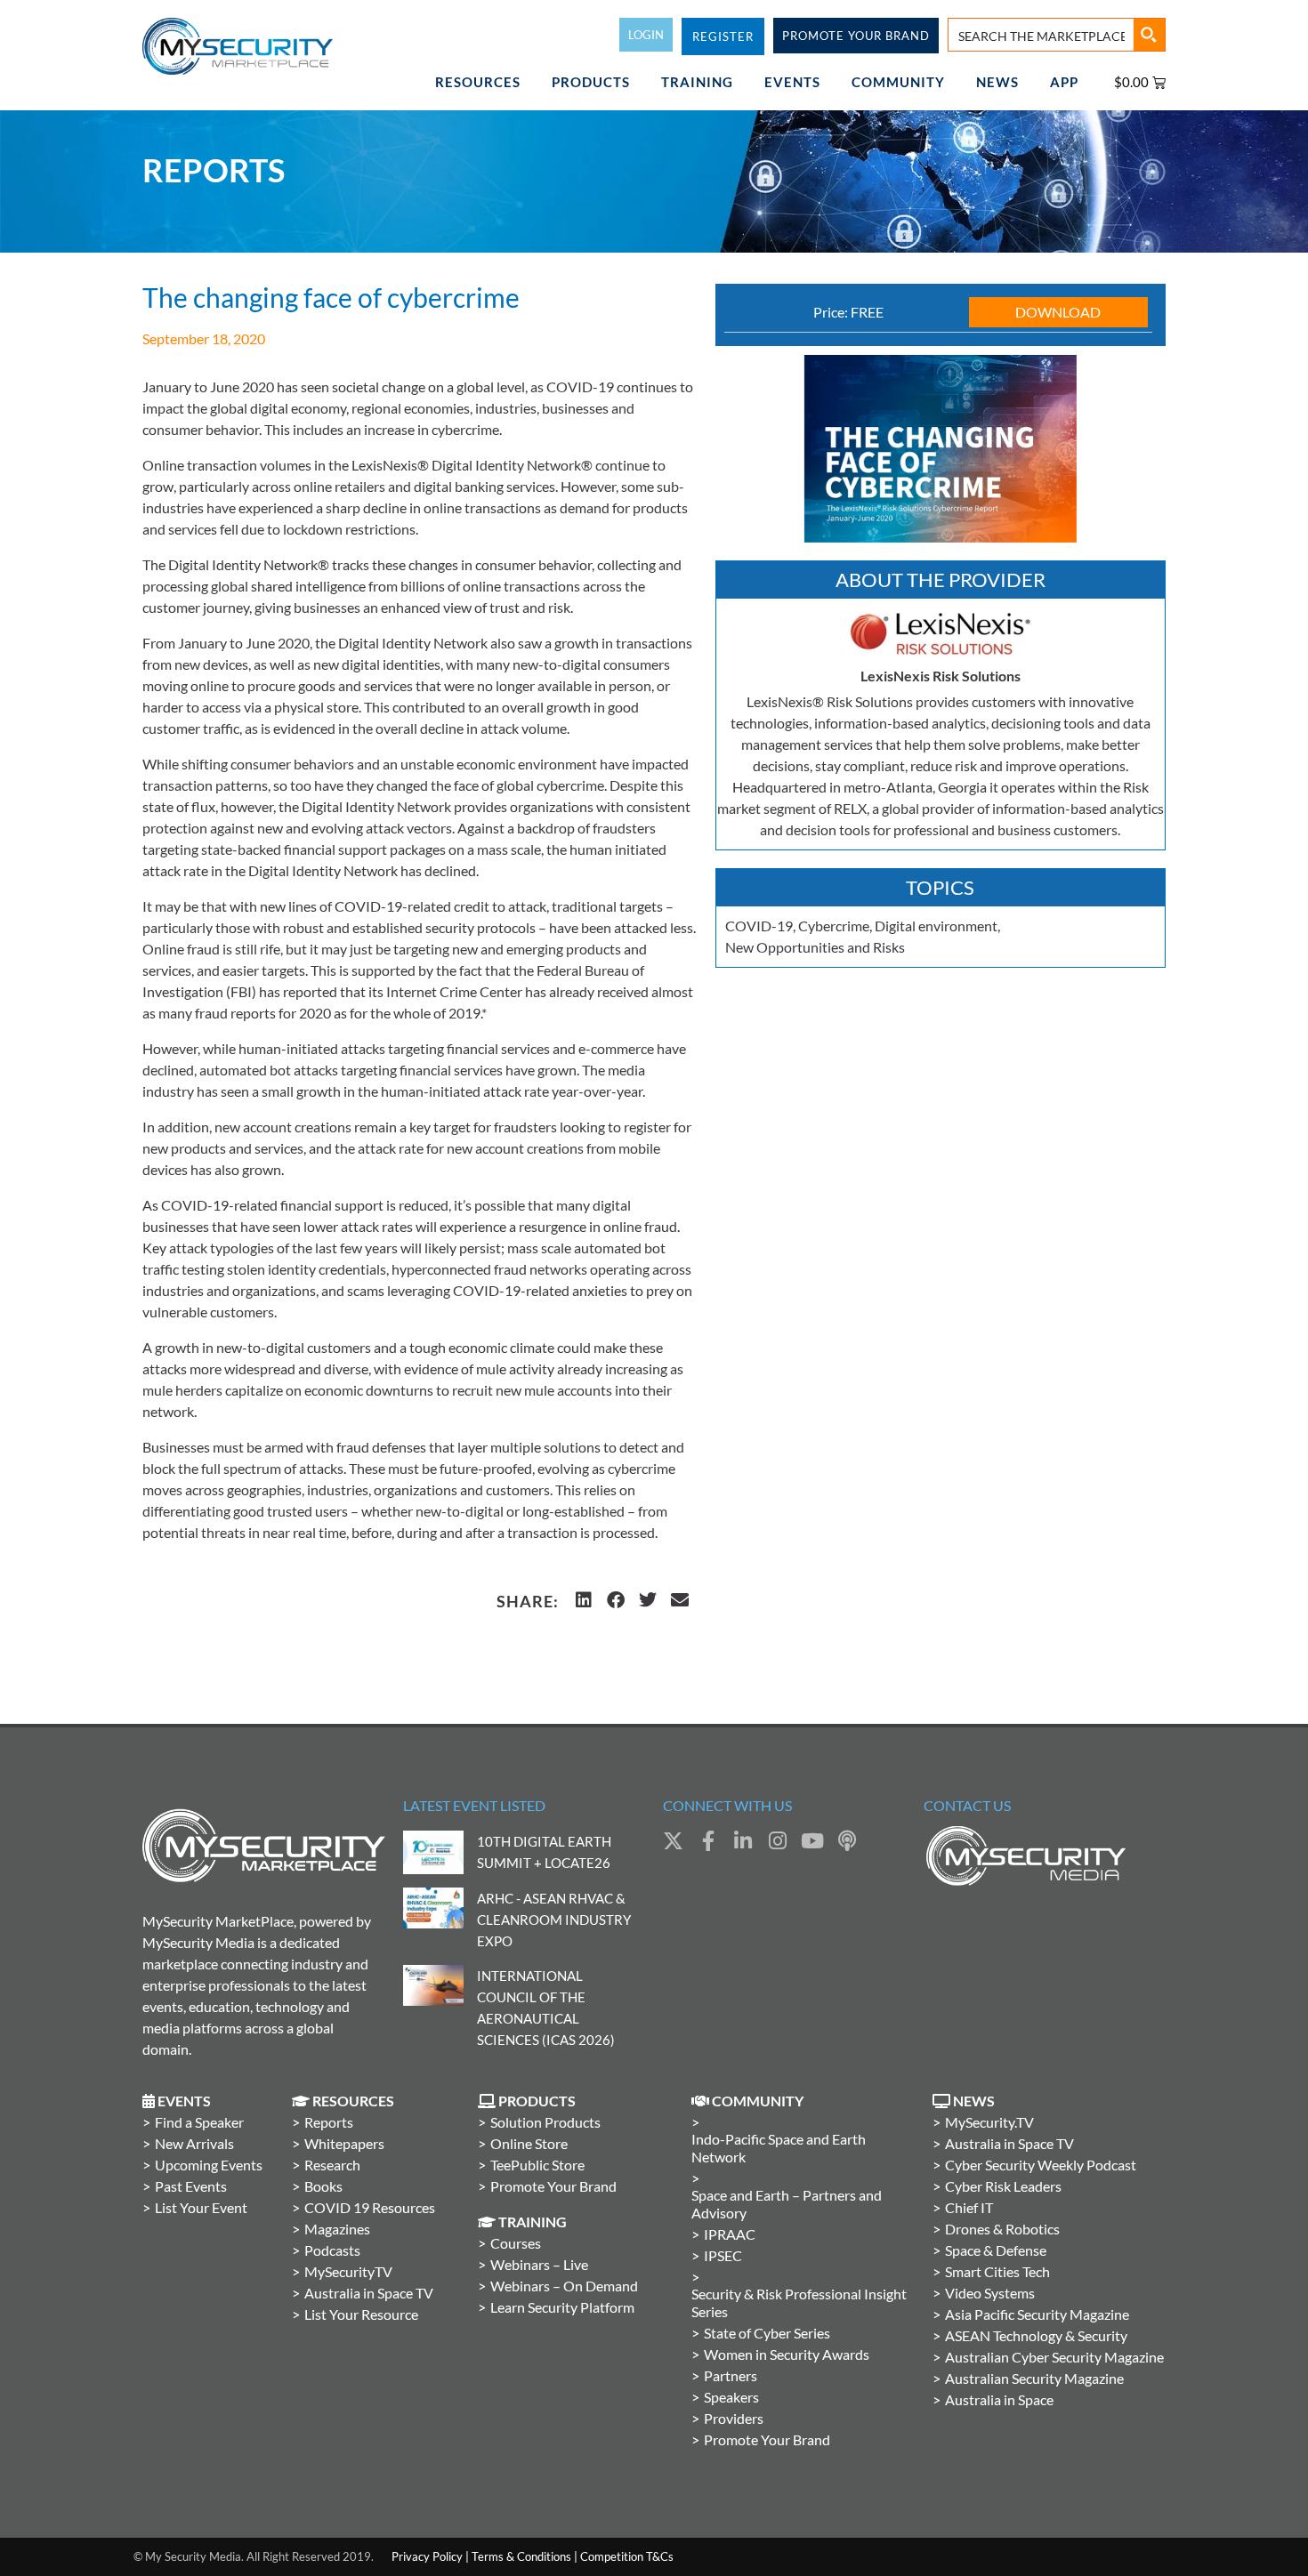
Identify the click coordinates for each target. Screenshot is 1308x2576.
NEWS (997, 82)
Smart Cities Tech (997, 2271)
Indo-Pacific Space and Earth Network (779, 2148)
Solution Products (545, 2122)
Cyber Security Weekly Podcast (1041, 2165)
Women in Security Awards (787, 2354)
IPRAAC (730, 2234)
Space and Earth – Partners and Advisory (787, 2204)
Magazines (337, 2229)
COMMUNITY (898, 82)
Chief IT (969, 2207)
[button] (584, 1600)
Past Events (191, 2186)
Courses (516, 2243)
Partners (731, 2375)
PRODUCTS (591, 82)
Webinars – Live (539, 2264)
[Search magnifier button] (1149, 35)
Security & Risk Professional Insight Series (799, 2302)
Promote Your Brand (553, 2186)
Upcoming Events (209, 2165)
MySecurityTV (348, 2271)
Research (332, 2165)
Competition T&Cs (627, 2556)
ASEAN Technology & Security (1036, 2335)
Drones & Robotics (1002, 2229)
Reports (329, 2122)
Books (323, 2186)
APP (1064, 82)
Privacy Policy (427, 2556)
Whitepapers (344, 2143)
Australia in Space (999, 2399)
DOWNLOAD (1058, 312)
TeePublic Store (537, 2165)
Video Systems (990, 2293)
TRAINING (697, 82)
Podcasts (332, 2250)
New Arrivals (194, 2143)
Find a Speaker (199, 2122)
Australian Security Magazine (1034, 2378)
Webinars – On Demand (564, 2286)
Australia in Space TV (369, 2293)
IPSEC (723, 2255)
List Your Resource (361, 2314)
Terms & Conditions (521, 2556)
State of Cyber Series (767, 2333)
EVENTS (792, 82)
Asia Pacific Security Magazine (1037, 2314)
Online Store (529, 2143)
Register (723, 36)
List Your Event (201, 2207)
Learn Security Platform (562, 2307)
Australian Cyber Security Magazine (1054, 2357)
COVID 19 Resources (370, 2207)
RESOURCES (478, 82)
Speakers (731, 2397)
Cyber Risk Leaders (1003, 2186)
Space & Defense (996, 2250)
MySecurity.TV (989, 2122)
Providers (734, 2418)
